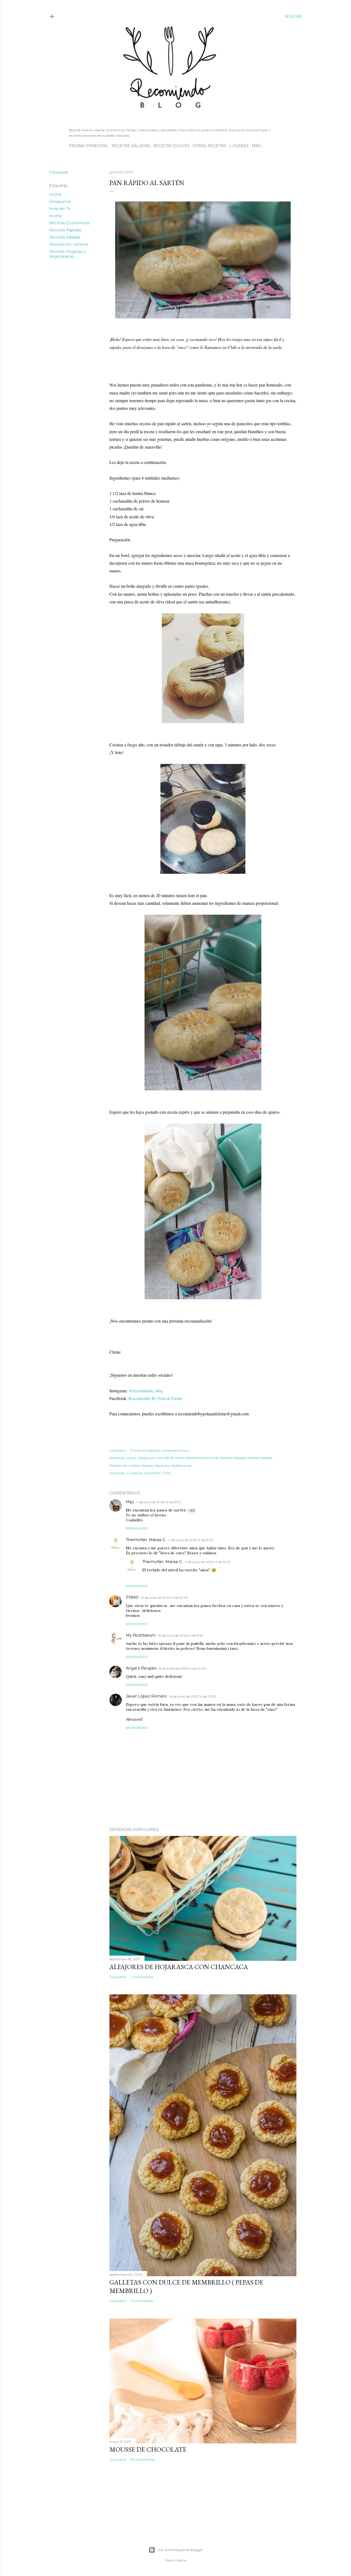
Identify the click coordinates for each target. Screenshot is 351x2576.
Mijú (130, 1502)
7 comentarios (142, 1977)
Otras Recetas (210, 146)
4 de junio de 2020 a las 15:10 (158, 1502)
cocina (55, 194)
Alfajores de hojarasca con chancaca (179, 1967)
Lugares (239, 146)
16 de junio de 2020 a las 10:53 (193, 1696)
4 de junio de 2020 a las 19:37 (191, 1540)
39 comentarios (143, 2459)
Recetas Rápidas (65, 230)
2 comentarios (142, 2301)
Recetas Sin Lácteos (69, 244)
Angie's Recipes (141, 1668)
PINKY (132, 1597)
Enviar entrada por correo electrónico (160, 1450)
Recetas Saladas (131, 146)
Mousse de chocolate (148, 2449)
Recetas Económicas (69, 223)
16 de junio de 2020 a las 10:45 (182, 1668)
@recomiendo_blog (146, 1391)
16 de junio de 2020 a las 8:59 (181, 1635)
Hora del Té (60, 209)
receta (55, 216)
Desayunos (60, 201)
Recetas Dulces (172, 146)
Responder (137, 1528)
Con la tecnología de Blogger (180, 2550)
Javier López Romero (146, 1696)
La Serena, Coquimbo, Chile (148, 1473)
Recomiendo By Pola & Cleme (156, 1398)
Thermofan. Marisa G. (146, 1540)
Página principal (89, 146)
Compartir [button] (59, 172)
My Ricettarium (141, 1635)
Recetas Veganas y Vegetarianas (67, 254)
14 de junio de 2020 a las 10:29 (164, 1598)
